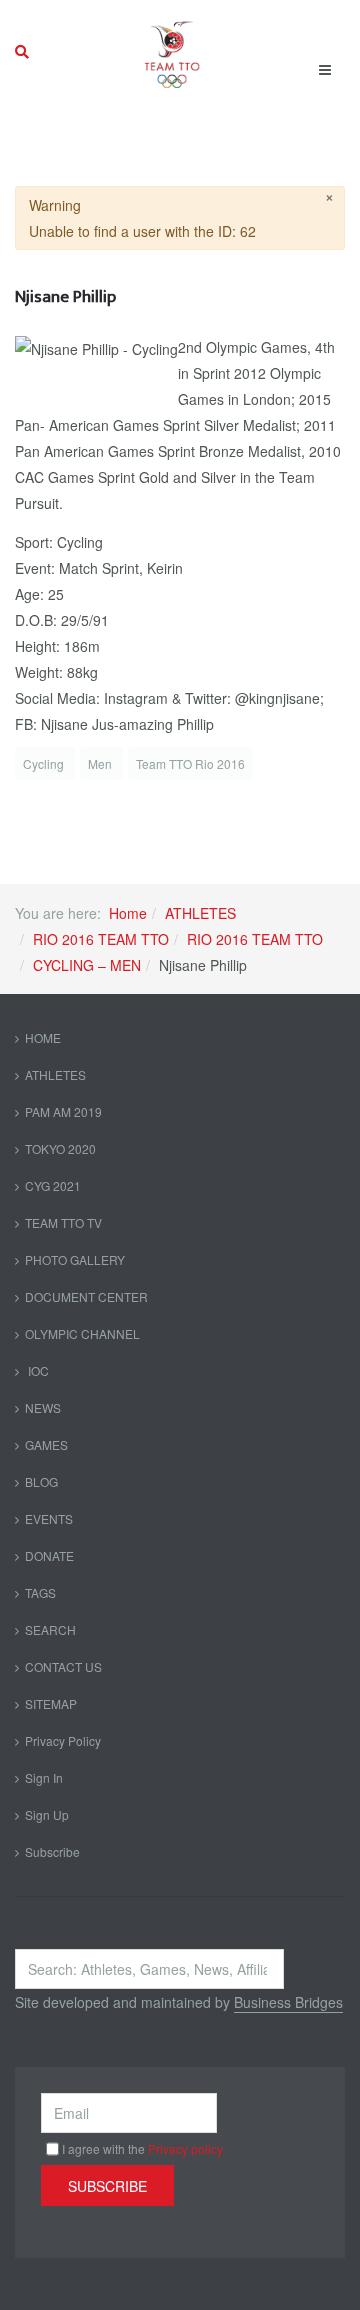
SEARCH (50, 1629)
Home (128, 913)
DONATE (49, 1555)
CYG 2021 (53, 1185)
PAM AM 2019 (63, 1111)
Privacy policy (185, 2148)
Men (101, 763)
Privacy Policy (63, 1740)
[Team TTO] (172, 52)
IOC (37, 1370)
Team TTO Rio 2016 (190, 763)
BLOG (41, 1481)
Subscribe (52, 1851)
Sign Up (47, 1814)
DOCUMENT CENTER (86, 1296)
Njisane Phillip (65, 296)
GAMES (46, 1444)
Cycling (45, 763)
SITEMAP (51, 1703)
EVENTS (49, 1518)
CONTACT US (63, 1666)
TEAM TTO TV (63, 1222)
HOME (43, 1037)
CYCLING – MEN (87, 965)
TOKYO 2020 (60, 1148)
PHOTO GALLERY (75, 1259)
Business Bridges (288, 2002)
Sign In (44, 1777)
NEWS (43, 1407)
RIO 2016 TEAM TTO (101, 939)
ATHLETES (200, 913)
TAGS (40, 1592)
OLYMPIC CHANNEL (82, 1333)
